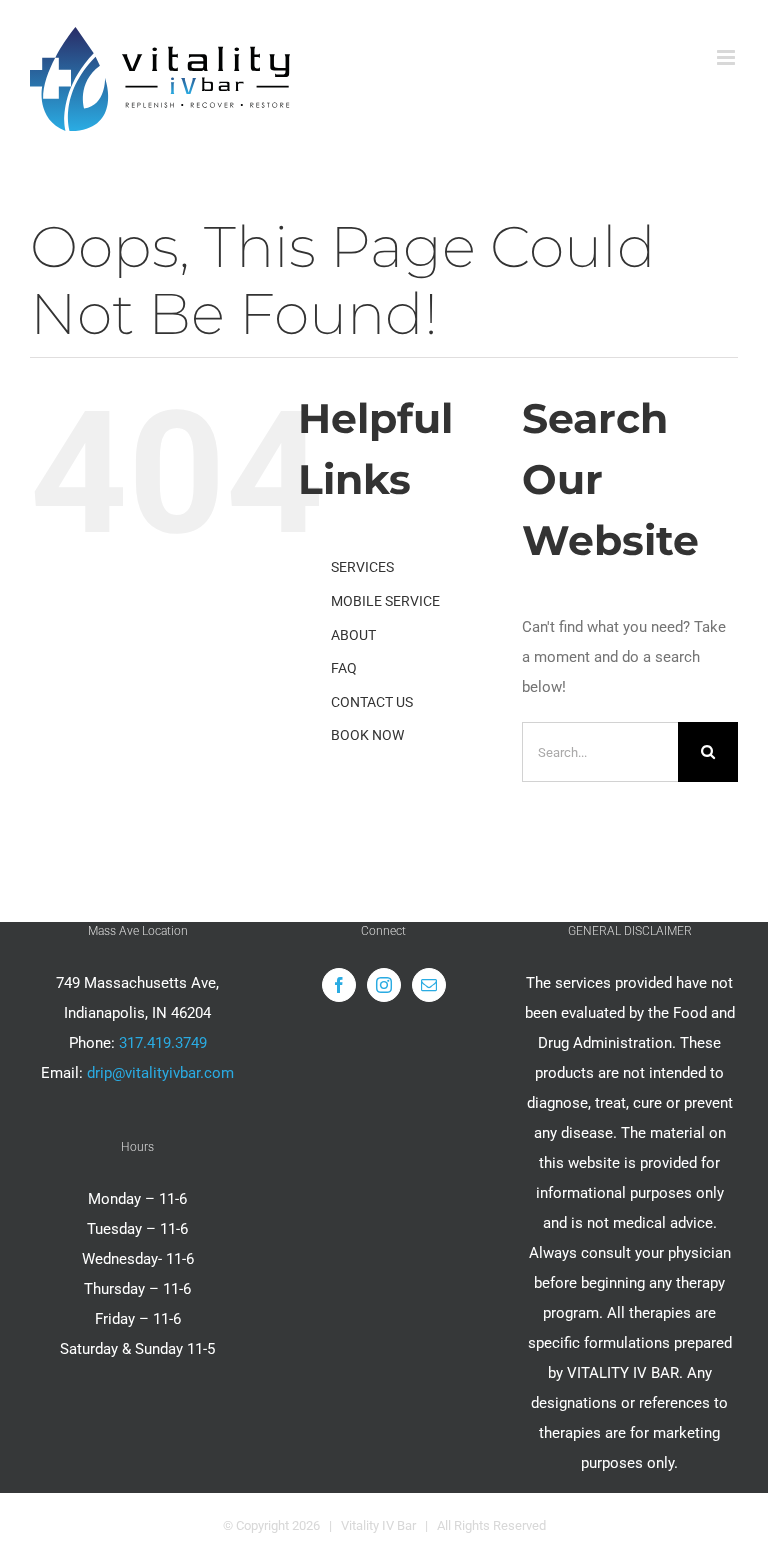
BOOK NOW (367, 735)
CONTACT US (372, 702)
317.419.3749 (163, 1043)
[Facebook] (339, 985)
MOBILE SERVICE (385, 601)
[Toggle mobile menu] (727, 57)
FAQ (344, 668)
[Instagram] (384, 985)
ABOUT (353, 635)
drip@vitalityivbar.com (160, 1073)
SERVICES (362, 567)
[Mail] (429, 985)
